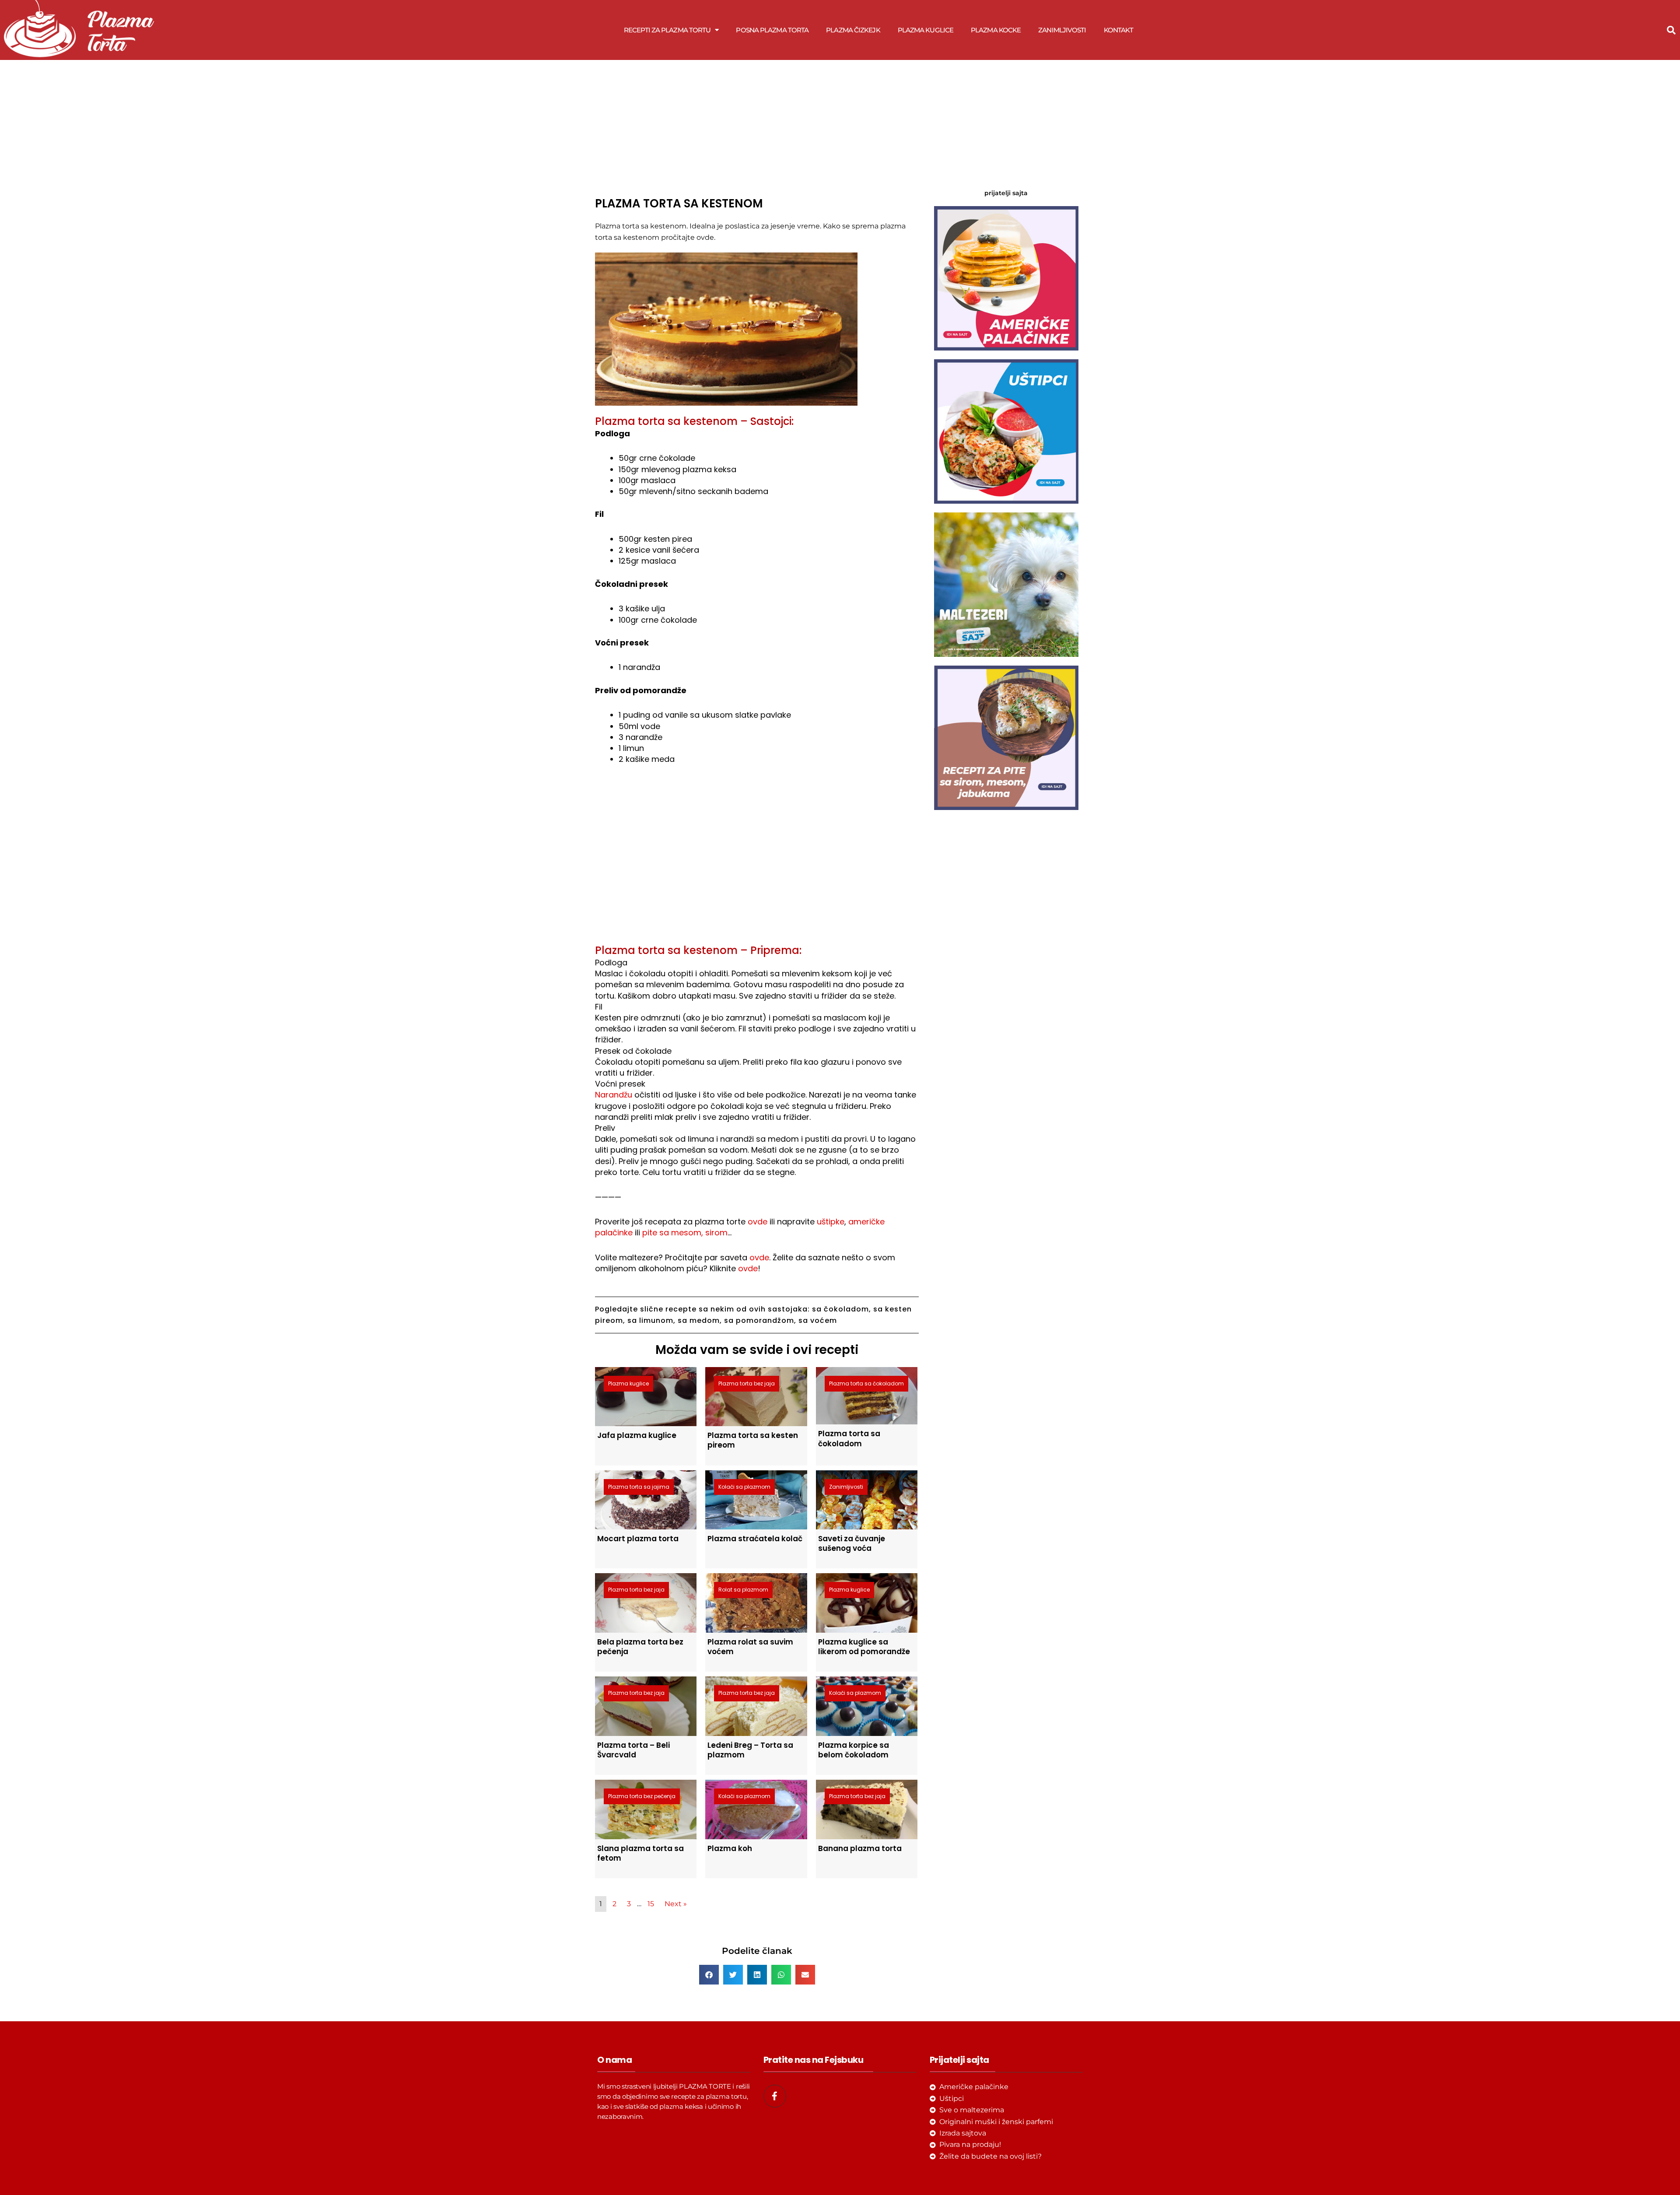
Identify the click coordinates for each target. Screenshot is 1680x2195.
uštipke (831, 1222)
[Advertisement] (757, 126)
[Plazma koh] (756, 1809)
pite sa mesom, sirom (685, 1232)
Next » (676, 1904)
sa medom (699, 1320)
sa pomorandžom (759, 1320)
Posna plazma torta (772, 30)
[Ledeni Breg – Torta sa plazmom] (756, 1706)
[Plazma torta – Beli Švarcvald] (646, 1706)
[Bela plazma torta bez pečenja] (646, 1602)
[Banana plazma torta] (867, 1809)
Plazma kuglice (926, 30)
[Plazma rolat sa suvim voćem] (756, 1602)
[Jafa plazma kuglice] (646, 1396)
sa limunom (650, 1320)
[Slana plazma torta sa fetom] (646, 1809)
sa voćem (818, 1320)
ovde (758, 1222)
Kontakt (1119, 30)
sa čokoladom (840, 1309)
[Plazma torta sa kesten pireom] (756, 1396)
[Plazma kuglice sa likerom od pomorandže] (867, 1602)
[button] (1671, 30)
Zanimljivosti (1062, 30)
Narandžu (614, 1095)
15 (651, 1904)
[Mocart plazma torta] (646, 1499)
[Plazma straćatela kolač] (756, 1499)
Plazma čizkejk (853, 30)
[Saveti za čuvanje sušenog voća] (867, 1499)
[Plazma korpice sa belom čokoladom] (867, 1706)
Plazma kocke (996, 30)
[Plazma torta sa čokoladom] (867, 1395)
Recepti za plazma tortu (667, 30)
